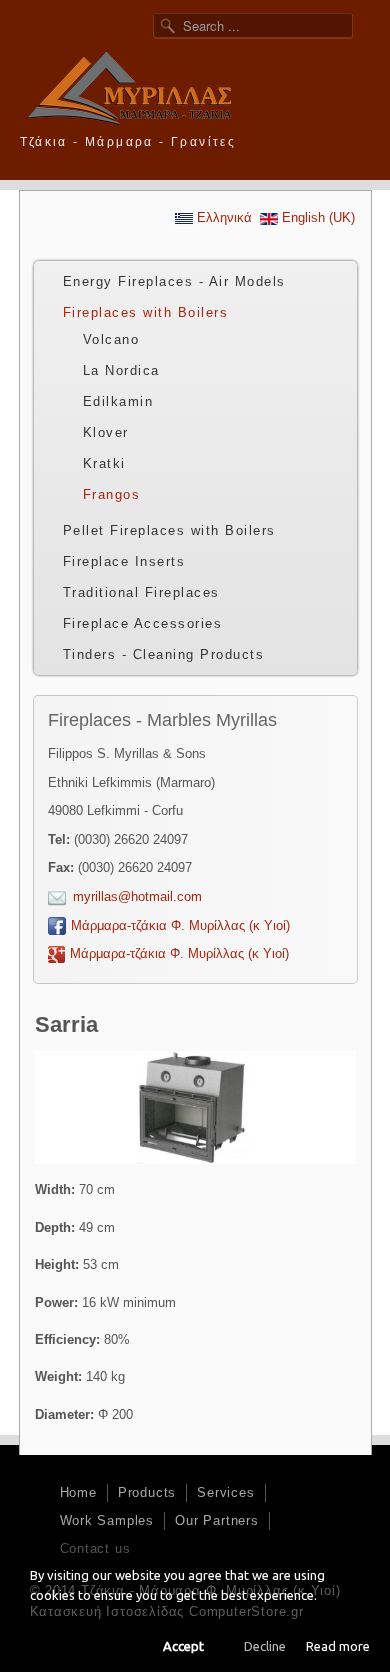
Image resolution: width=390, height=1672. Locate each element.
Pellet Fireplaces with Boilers (169, 530)
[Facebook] (317, 139)
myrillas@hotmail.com (137, 896)
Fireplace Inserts (124, 561)
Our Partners (217, 1520)
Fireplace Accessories (143, 623)
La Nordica (121, 370)
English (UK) (316, 217)
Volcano (111, 339)
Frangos (112, 494)
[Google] (345, 139)
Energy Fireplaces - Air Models (174, 281)
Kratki (104, 463)
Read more (338, 1646)
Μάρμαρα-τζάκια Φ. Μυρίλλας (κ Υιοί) (180, 925)
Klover (106, 432)
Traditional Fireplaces (141, 592)
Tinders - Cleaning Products (164, 654)
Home (78, 1492)
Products (147, 1492)
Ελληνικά (222, 217)
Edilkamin (118, 401)
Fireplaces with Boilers (146, 312)
